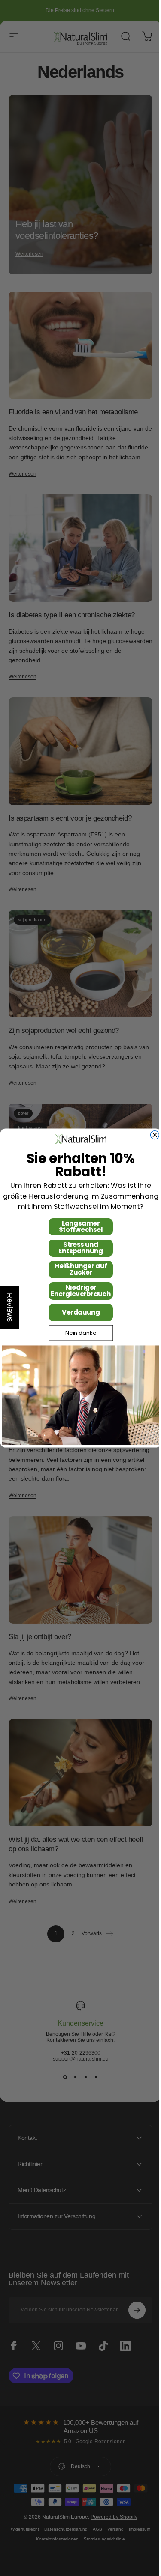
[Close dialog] (152, 1135)
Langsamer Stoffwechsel (77, 1227)
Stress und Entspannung (77, 1248)
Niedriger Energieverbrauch (77, 1291)
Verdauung (77, 1312)
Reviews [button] (10, 1307)
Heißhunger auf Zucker (77, 1270)
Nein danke (77, 1333)
